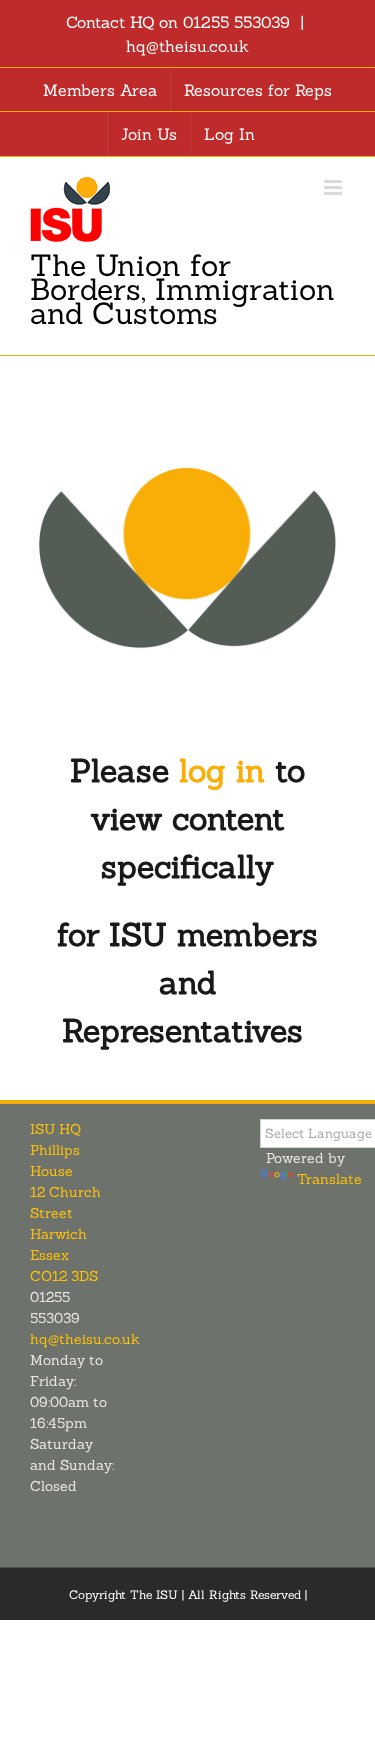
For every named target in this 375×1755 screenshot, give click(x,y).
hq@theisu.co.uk (187, 46)
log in (222, 770)
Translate (329, 1179)
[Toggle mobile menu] (334, 187)
